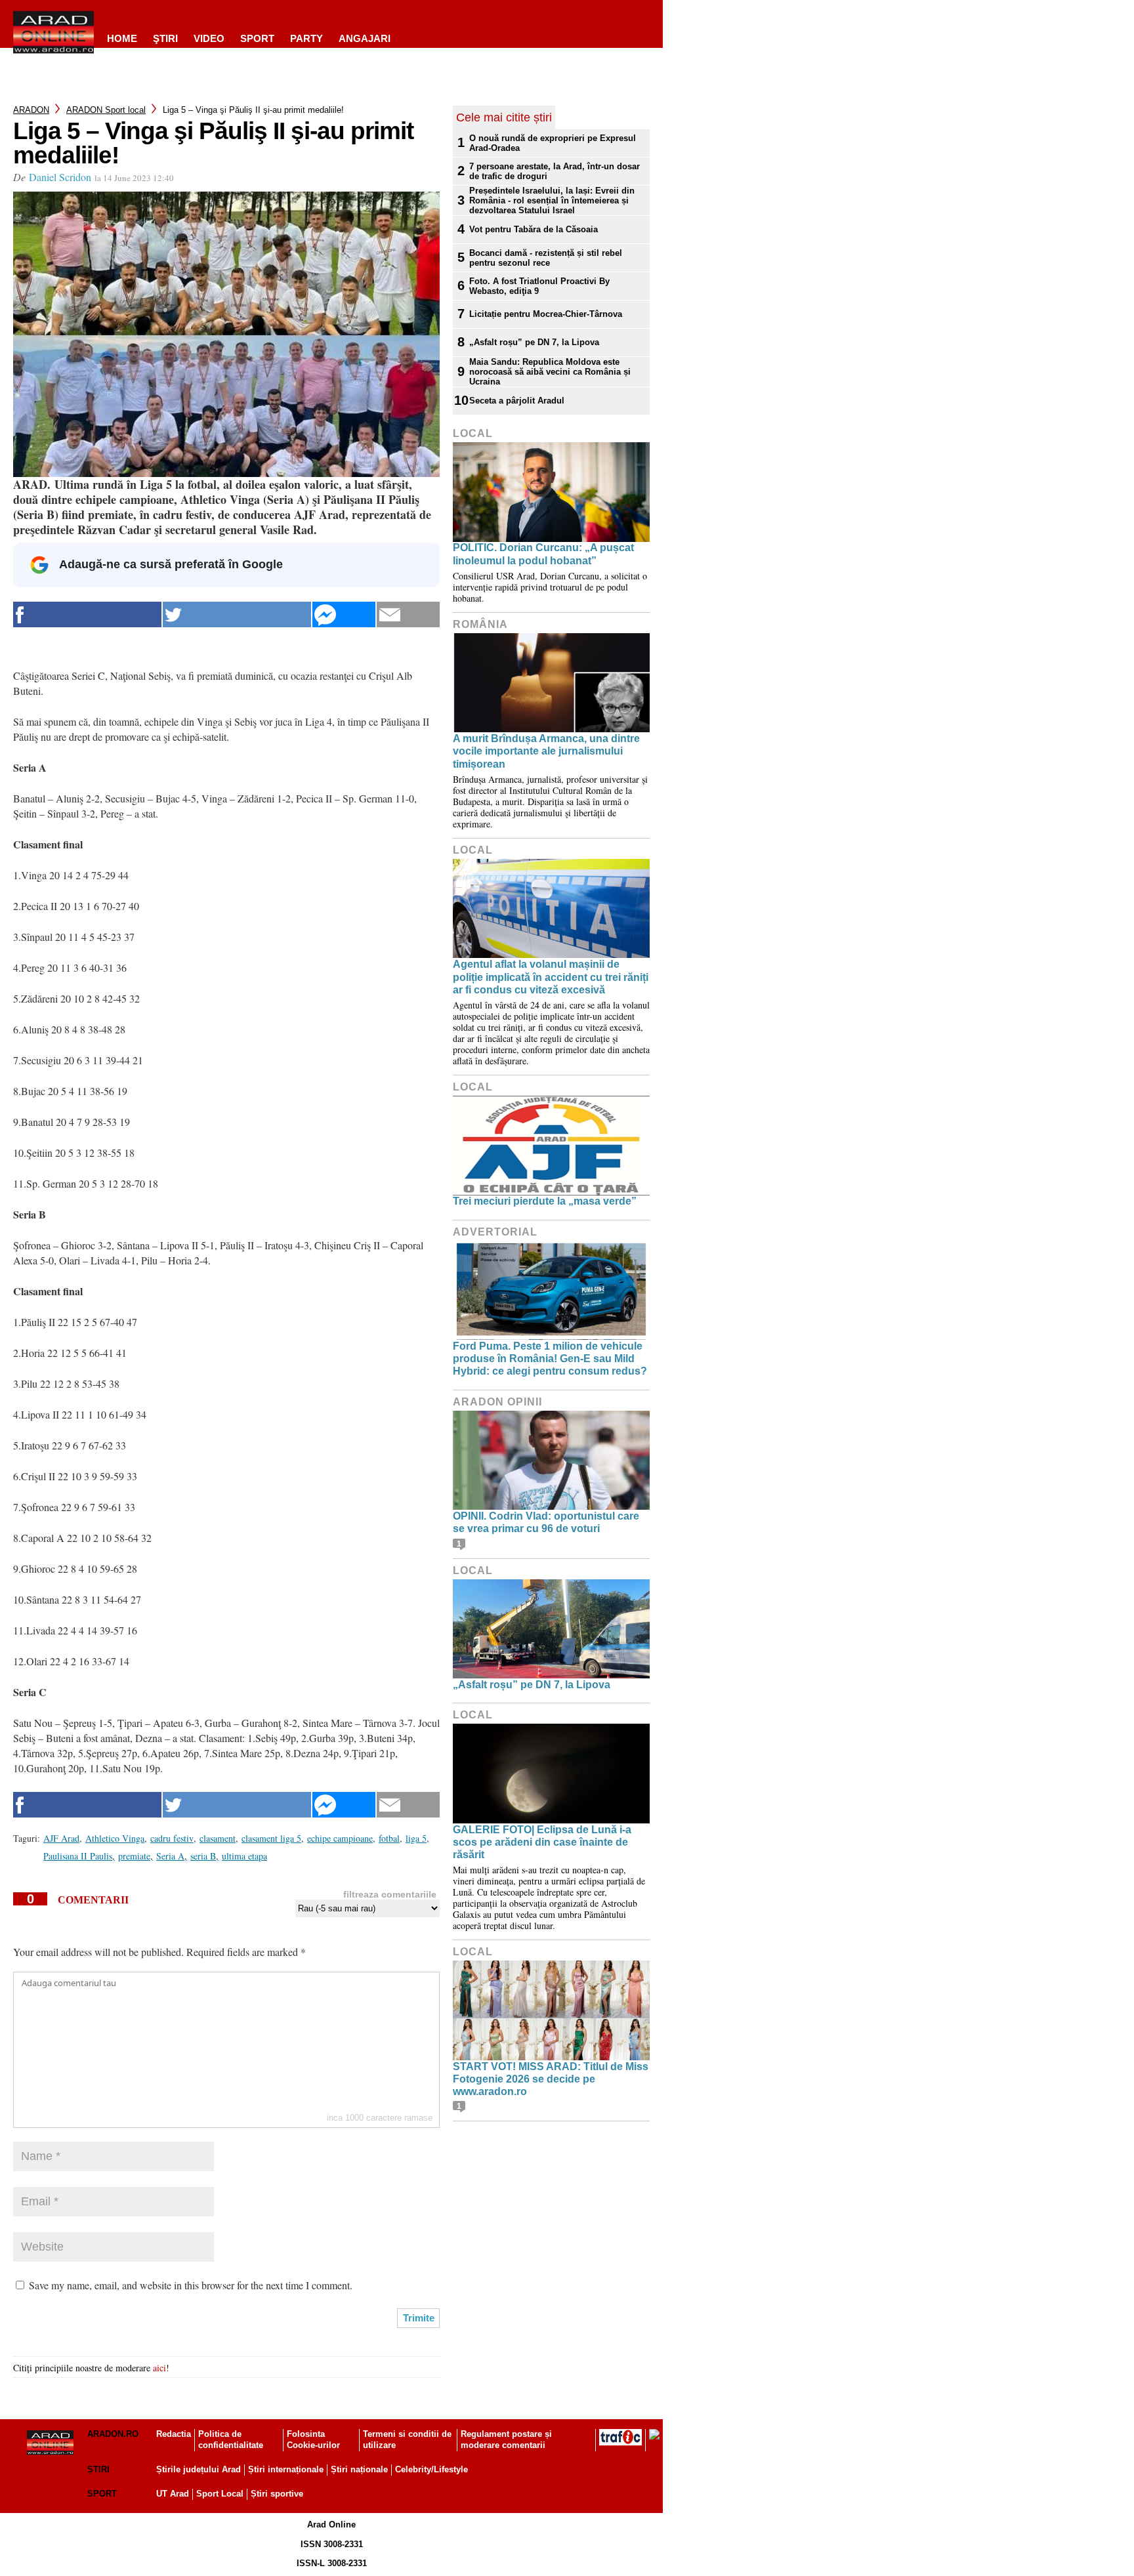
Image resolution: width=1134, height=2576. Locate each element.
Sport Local (220, 2494)
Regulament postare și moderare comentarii (506, 2440)
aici (159, 2368)
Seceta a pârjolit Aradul (517, 401)
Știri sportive (277, 2494)
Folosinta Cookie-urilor (313, 2440)
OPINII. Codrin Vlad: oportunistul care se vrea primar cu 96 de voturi (546, 1522)
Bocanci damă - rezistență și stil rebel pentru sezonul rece (546, 258)
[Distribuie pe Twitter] (237, 614)
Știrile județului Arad (199, 2469)
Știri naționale (359, 2469)
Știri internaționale (286, 2469)
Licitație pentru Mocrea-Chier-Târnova (546, 314)
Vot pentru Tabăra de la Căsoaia (534, 229)
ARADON (31, 110)
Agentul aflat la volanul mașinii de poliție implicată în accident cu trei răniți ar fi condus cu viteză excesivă (551, 977)
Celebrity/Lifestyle (431, 2469)
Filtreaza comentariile (390, 1894)
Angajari (365, 38)
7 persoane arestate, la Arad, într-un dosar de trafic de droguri (555, 171)
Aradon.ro (113, 2434)
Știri (98, 2469)
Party (306, 38)
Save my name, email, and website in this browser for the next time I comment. (191, 2285)
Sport (257, 38)
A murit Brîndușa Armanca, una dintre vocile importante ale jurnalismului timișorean (546, 751)
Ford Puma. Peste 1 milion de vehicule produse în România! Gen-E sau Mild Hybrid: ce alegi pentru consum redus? (550, 1359)
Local (473, 433)
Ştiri (165, 38)
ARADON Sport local (106, 110)
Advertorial (495, 1232)
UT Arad (173, 2494)
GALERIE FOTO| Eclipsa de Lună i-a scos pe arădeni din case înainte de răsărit (542, 1842)
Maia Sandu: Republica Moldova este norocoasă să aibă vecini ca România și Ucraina (550, 372)
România (480, 624)
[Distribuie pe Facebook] (87, 614)
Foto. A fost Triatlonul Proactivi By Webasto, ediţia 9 (539, 286)
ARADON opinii (497, 1402)
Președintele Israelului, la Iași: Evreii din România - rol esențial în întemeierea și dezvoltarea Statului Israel (552, 200)
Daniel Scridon (60, 177)
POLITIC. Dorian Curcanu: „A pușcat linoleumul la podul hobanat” (543, 554)
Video (209, 38)
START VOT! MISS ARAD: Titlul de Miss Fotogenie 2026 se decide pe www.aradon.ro (551, 2079)
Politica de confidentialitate (231, 2440)
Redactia (174, 2434)
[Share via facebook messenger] (344, 614)
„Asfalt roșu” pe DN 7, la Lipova (534, 342)
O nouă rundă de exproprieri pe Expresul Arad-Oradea (553, 143)
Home (122, 38)
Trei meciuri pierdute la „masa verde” (545, 1201)
